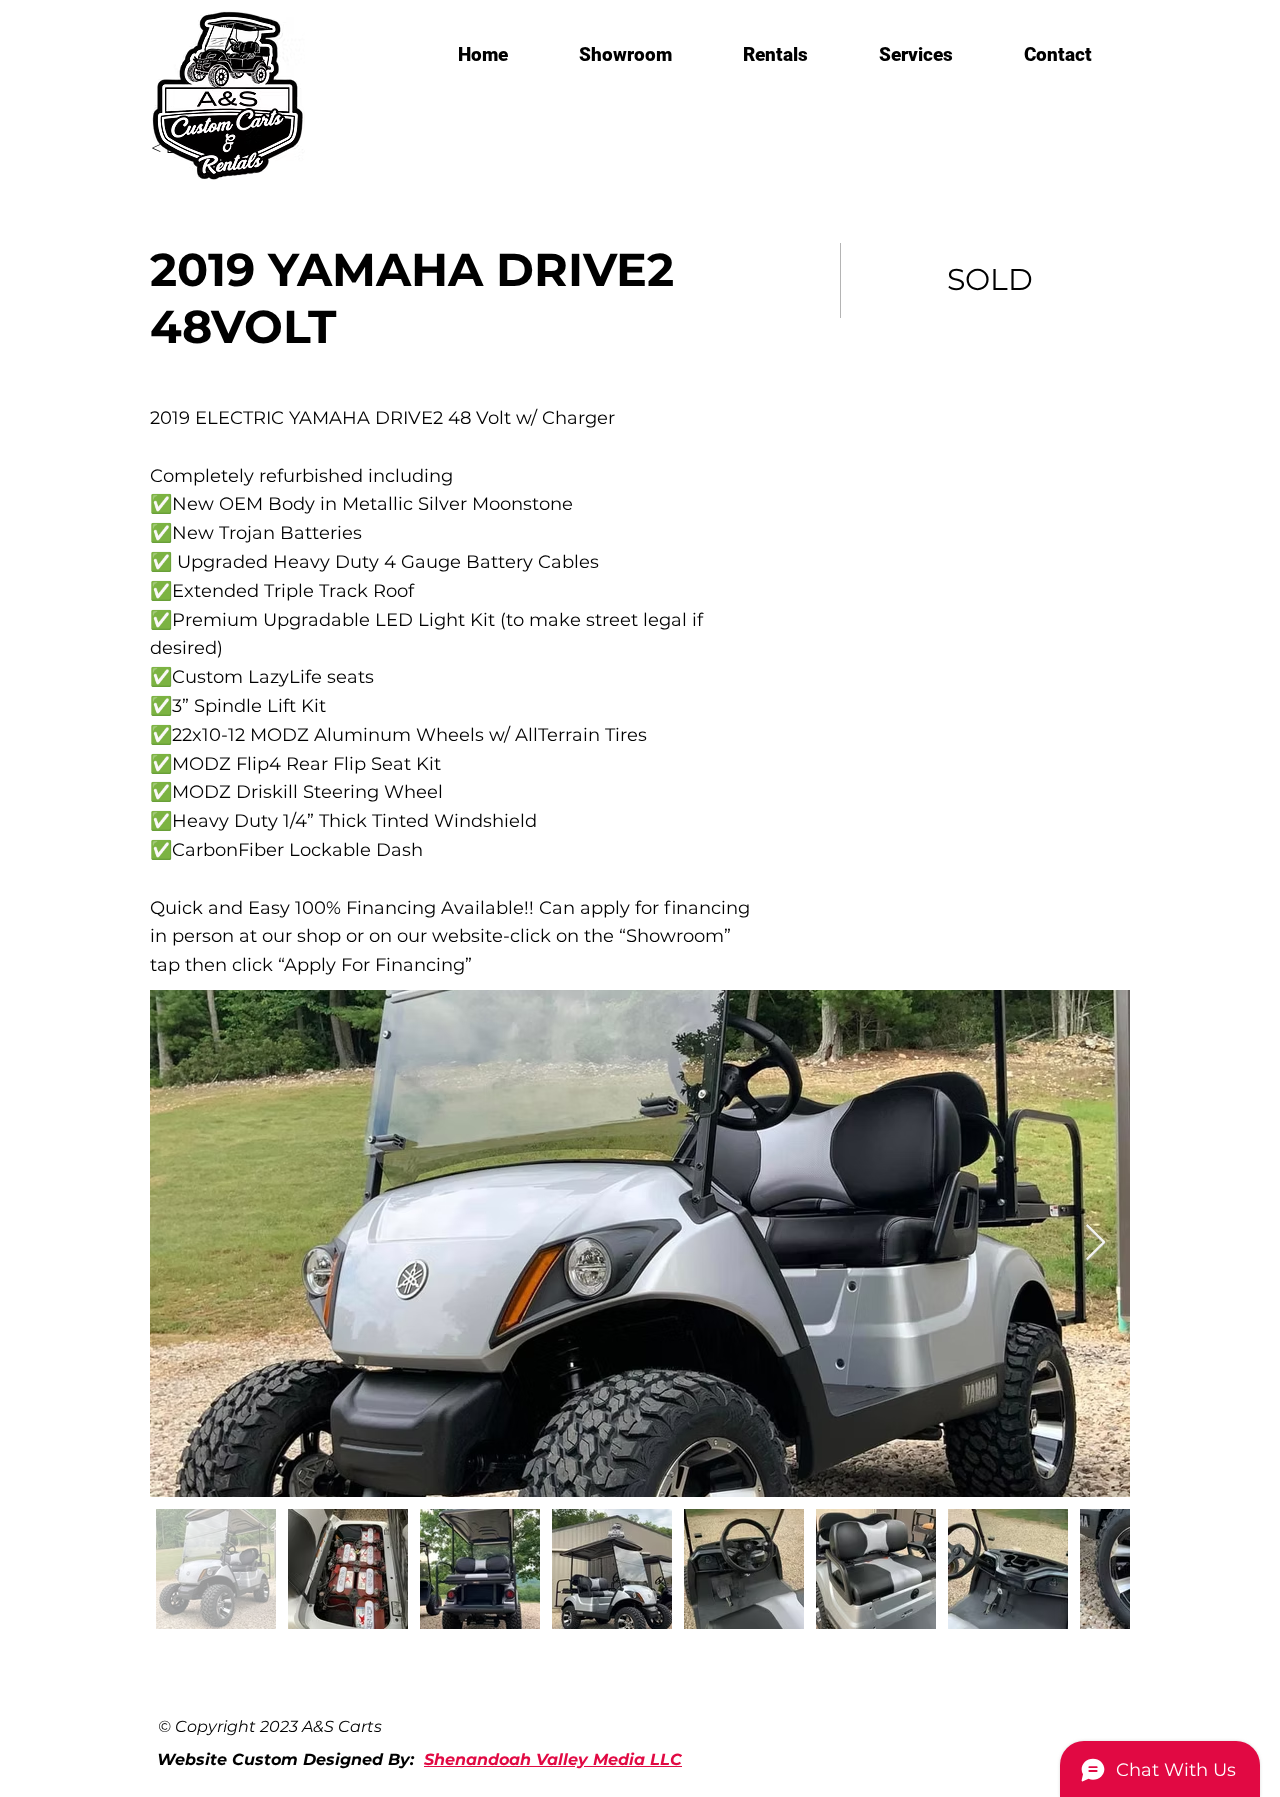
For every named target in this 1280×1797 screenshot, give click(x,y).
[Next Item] (1095, 1243)
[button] (625, 55)
